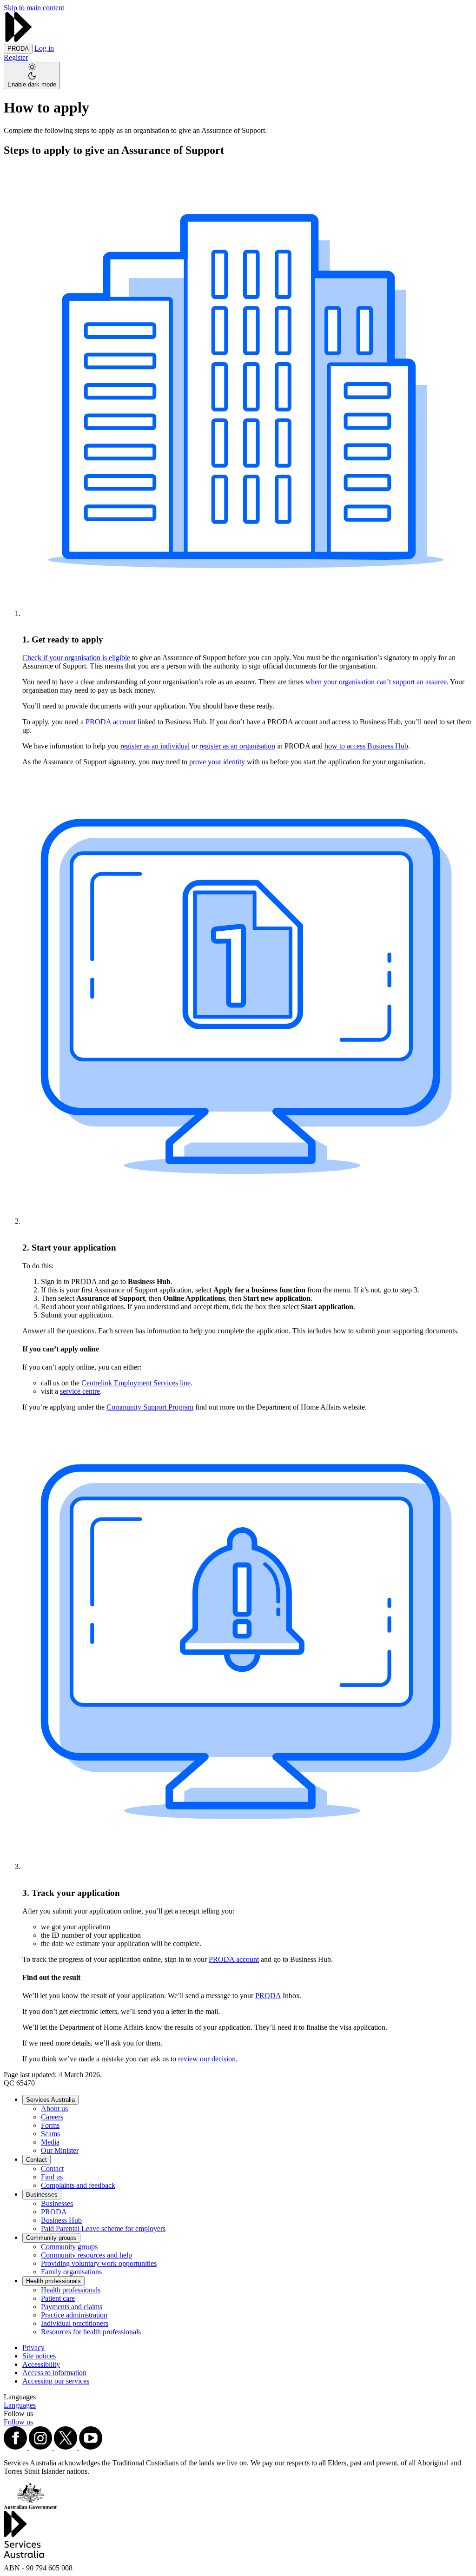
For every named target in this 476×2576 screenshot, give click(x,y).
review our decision (207, 2059)
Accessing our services (56, 2381)
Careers (52, 2117)
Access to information (54, 2373)
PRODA (268, 1996)
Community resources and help (86, 2255)
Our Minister (60, 2150)
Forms (50, 2125)
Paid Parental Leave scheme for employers (103, 2228)
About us (54, 2109)
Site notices (39, 2356)
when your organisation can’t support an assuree (376, 682)
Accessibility (41, 2364)
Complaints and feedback (78, 2185)
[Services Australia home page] (19, 39)
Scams (50, 2134)
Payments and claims (72, 2307)
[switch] (32, 76)
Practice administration (74, 2315)
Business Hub (61, 2220)
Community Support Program (150, 1407)
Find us (52, 2177)
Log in (44, 48)
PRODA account (111, 722)
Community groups (51, 2238)
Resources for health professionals (91, 2332)
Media (50, 2142)
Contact (36, 2160)
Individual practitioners (75, 2323)
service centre (80, 1391)
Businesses (42, 2195)
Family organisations (71, 2272)
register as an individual (155, 746)
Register (16, 57)
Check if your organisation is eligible (76, 658)
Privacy (33, 2348)
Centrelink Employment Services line (136, 1383)
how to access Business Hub (366, 746)
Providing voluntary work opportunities (99, 2263)
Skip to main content (34, 8)
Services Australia (50, 2100)
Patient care (58, 2298)
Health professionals (53, 2281)
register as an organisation (237, 746)
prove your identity (217, 762)
